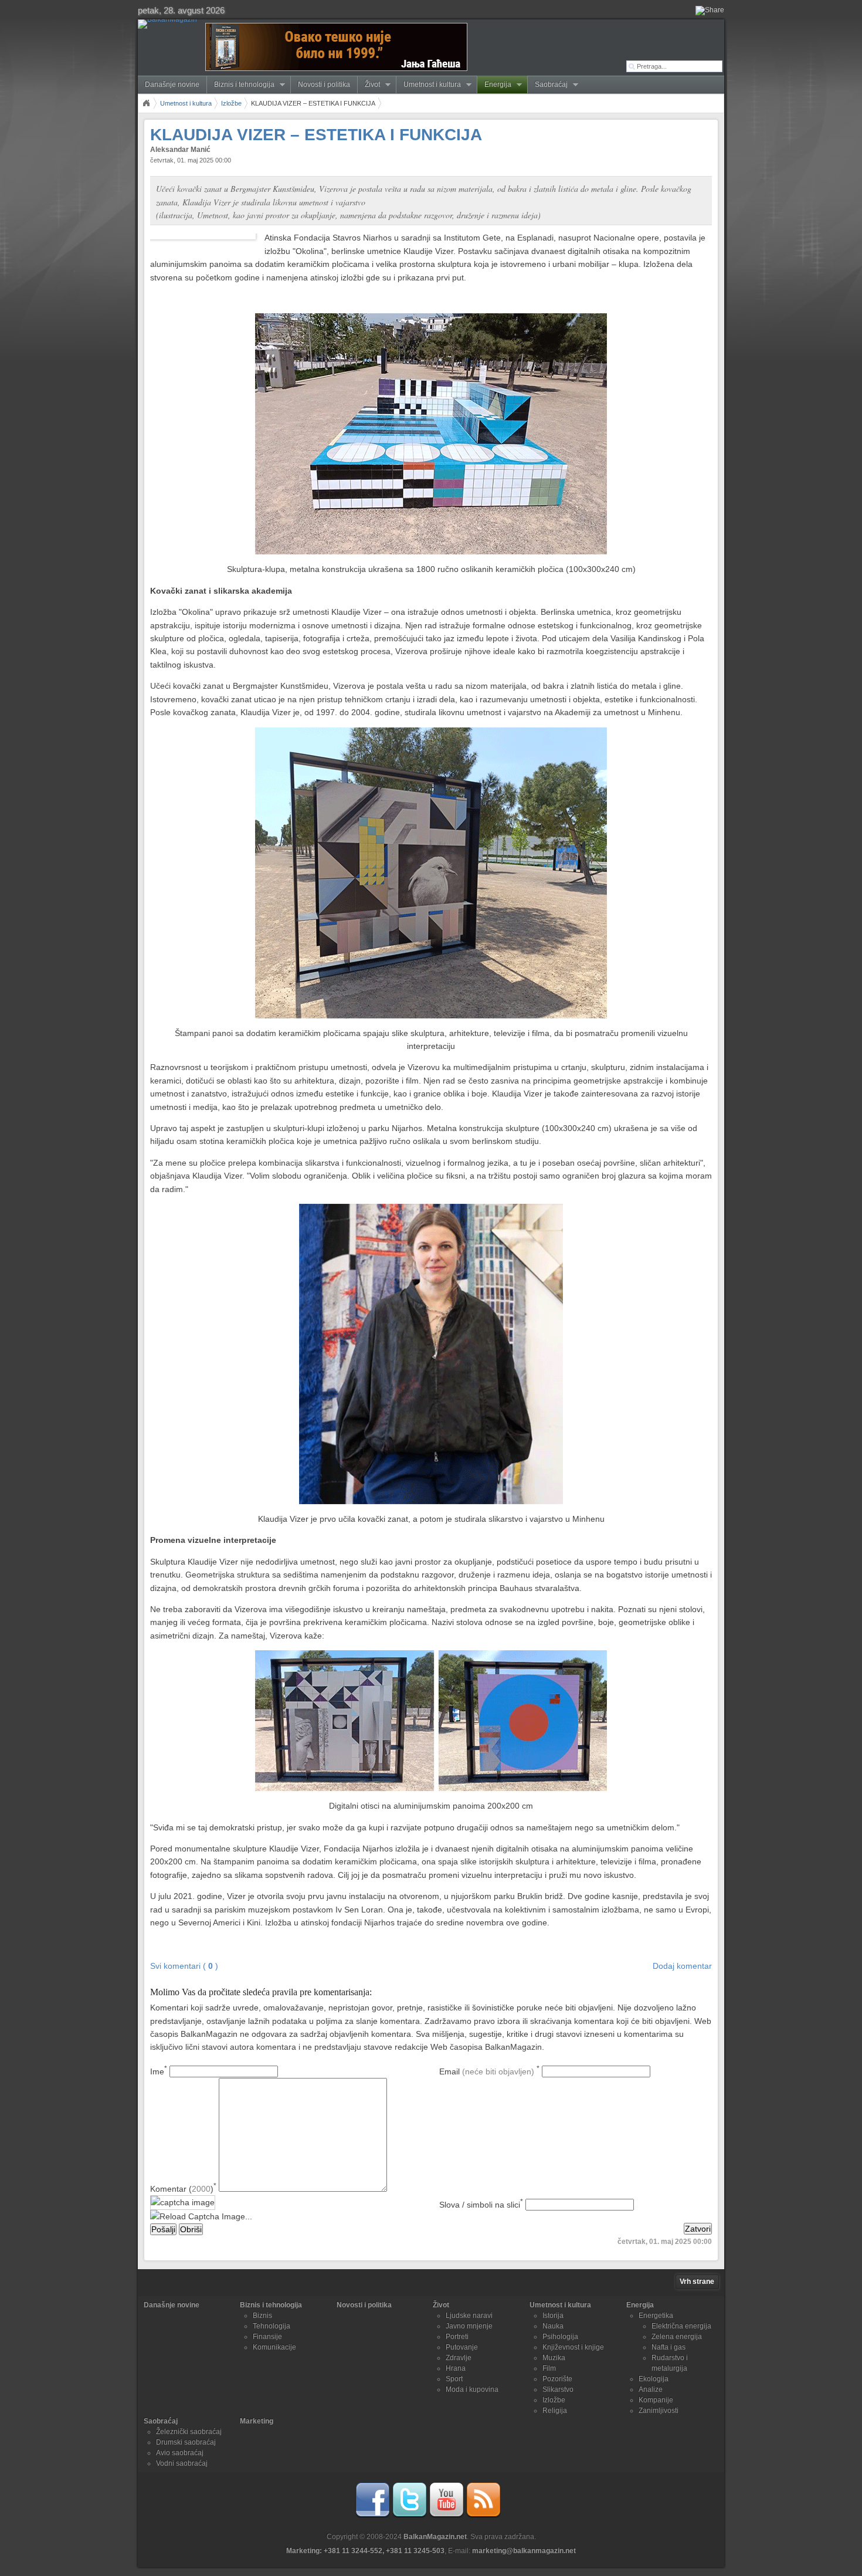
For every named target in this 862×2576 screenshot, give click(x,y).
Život (369, 85)
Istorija (553, 2316)
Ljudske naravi (469, 2316)
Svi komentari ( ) (184, 1966)
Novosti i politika (324, 84)
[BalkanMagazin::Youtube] (446, 2516)
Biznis (262, 2316)
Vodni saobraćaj (182, 2463)
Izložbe (231, 103)
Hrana (456, 2368)
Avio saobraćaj (180, 2453)
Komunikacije (274, 2347)
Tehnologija (272, 2326)
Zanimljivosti (659, 2411)
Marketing (257, 2421)
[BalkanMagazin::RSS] (483, 2516)
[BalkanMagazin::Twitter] (409, 2516)
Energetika (656, 2316)
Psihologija (560, 2337)
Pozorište (557, 2379)
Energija (494, 85)
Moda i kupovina (472, 2389)
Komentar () (183, 2189)
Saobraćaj (548, 85)
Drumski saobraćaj (186, 2442)
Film (549, 2368)
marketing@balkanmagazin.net (524, 2551)
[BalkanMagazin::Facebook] (372, 2516)
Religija (555, 2411)
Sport (454, 2379)
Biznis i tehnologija (241, 85)
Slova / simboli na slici (481, 2205)
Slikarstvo (558, 2389)
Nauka (553, 2326)
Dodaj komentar (682, 1966)
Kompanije (656, 2400)
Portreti (457, 2337)
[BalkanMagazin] (170, 24)
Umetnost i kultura (429, 85)
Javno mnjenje (469, 2326)
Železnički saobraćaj (189, 2432)
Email (489, 2071)
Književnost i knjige (573, 2347)
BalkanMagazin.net (435, 2537)
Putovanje (462, 2347)
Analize (651, 2389)
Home (146, 103)
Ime (159, 2071)
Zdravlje (459, 2358)
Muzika (554, 2358)
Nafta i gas (668, 2347)
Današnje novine (172, 84)
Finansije (267, 2337)
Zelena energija (677, 2337)
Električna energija (681, 2326)
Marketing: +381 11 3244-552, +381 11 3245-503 (365, 2551)
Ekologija (654, 2379)
